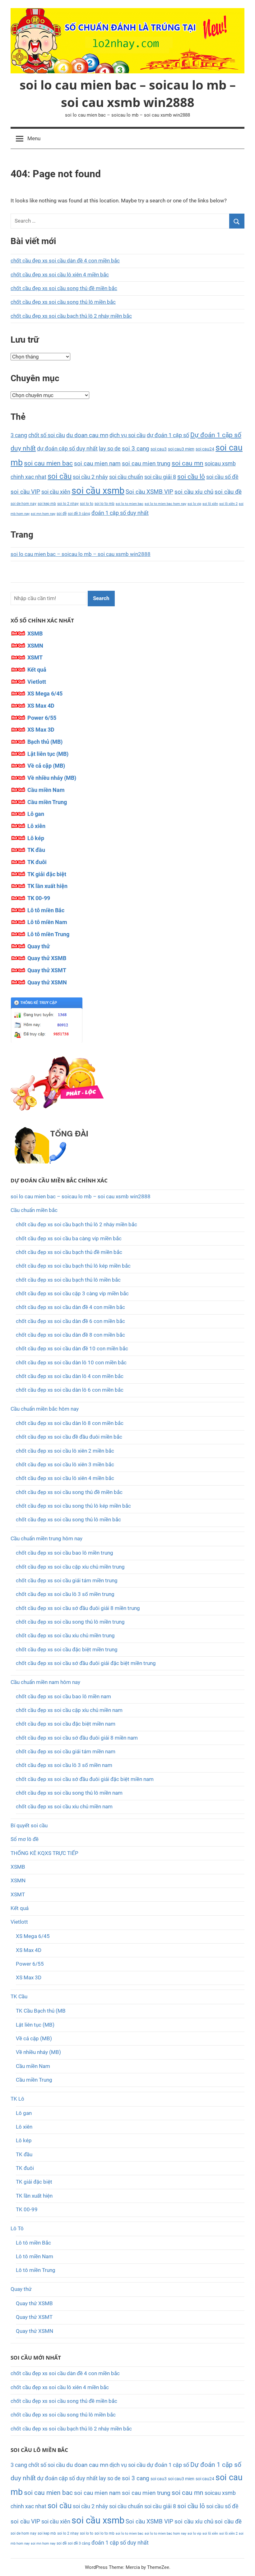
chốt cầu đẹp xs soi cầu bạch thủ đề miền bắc (69, 1252)
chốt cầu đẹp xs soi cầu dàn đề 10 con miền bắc (72, 1348)
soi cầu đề (228, 492)
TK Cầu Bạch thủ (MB (41, 2011)
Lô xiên (36, 826)
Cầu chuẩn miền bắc (34, 1210)
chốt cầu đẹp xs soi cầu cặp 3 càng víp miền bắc (72, 1293)
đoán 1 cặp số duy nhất (120, 513)
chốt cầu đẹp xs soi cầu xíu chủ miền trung (65, 1635)
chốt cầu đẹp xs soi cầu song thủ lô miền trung (70, 1622)
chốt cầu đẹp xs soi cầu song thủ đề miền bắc (64, 288)
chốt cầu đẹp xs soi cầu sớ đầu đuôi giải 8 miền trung (78, 1608)
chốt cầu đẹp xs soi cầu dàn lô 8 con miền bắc (70, 1423)
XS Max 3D (41, 730)
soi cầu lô (191, 476)
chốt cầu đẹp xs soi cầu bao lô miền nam (63, 1696)
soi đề (62, 513)
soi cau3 (159, 449)
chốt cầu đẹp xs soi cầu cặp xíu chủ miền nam (69, 1710)
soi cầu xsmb (98, 491)
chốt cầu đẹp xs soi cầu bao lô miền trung (65, 1553)
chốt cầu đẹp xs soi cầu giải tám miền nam (66, 1751)
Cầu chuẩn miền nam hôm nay (45, 1682)
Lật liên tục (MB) (48, 754)
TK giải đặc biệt (47, 874)
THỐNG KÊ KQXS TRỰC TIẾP (44, 1853)
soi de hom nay (23, 504)
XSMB (35, 634)
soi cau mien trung (146, 463)
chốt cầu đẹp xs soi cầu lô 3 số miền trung (65, 1594)
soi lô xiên (210, 504)
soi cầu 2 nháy (90, 477)
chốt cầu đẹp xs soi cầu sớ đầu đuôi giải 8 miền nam (77, 1738)
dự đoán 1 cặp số (168, 435)
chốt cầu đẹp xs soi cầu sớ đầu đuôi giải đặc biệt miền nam (85, 1779)
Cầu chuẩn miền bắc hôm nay (45, 1409)
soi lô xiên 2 (228, 504)
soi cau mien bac (48, 463)
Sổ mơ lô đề (25, 1839)
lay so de (110, 449)
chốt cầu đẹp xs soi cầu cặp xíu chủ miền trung (70, 1567)
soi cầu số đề (222, 477)
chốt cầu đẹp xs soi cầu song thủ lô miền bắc (63, 302)
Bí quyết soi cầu (29, 1825)
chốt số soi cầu (47, 435)
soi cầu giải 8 (160, 477)
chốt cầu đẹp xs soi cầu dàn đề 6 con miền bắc (70, 1321)
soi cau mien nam (97, 464)
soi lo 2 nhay (68, 504)
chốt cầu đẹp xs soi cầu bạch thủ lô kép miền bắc (73, 1266)
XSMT (35, 657)
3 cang (19, 435)
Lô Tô (17, 2228)
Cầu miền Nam (46, 790)
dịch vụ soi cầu (127, 435)
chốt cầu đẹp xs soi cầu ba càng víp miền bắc (69, 1238)
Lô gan (36, 814)
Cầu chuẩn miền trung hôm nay (46, 1538)
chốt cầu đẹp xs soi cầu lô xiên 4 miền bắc (60, 275)
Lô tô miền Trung (48, 934)
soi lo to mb (104, 504)
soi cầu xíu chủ (194, 492)
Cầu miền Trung (47, 802)
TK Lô (17, 2099)
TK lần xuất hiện (47, 886)
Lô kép (36, 838)
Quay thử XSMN (47, 982)
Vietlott (37, 682)
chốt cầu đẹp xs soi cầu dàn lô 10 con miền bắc (71, 1362)
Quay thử (39, 946)
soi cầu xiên (56, 492)
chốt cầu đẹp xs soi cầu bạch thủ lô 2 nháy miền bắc (71, 316)
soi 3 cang (136, 449)
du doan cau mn (87, 435)
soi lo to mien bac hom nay (165, 504)
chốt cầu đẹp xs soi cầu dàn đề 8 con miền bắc (70, 1335)
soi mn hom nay (43, 514)
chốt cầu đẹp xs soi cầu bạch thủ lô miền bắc (68, 1280)
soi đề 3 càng (79, 513)
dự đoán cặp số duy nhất (67, 449)
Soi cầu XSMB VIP (149, 492)
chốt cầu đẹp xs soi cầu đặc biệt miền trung (67, 1649)
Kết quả (37, 670)
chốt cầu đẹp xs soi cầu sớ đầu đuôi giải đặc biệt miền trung (86, 1663)
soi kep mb (47, 504)
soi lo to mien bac (130, 504)
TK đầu (36, 850)
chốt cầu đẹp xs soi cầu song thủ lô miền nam (69, 1793)
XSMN (35, 646)
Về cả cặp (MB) (46, 766)
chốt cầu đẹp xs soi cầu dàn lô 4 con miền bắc (70, 1376)
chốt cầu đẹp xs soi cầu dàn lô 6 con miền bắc (70, 1390)
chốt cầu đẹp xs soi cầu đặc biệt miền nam (66, 1724)
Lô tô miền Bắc (46, 910)
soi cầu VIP (25, 492)
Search (101, 598)
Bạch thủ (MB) (45, 742)
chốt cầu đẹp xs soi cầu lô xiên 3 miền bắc (65, 1464)
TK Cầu (19, 1996)
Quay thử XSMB (47, 958)
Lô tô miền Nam (47, 922)
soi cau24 (205, 449)
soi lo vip (194, 504)
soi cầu (60, 476)
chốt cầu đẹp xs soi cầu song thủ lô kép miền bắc (73, 1506)
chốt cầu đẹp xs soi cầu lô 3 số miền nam (64, 1765)
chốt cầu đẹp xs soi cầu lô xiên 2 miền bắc (65, 1451)
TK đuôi (37, 862)
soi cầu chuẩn (126, 477)
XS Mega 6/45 (45, 694)
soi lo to (87, 504)
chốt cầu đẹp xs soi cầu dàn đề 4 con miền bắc (65, 261)
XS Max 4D (41, 706)
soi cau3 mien (181, 449)
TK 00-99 (39, 898)
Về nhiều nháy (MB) (52, 778)
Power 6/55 (42, 718)
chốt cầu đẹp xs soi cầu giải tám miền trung (67, 1580)
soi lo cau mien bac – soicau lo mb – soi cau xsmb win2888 (128, 93)
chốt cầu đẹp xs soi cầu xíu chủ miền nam (64, 1806)
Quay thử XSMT (47, 970)
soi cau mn (188, 463)
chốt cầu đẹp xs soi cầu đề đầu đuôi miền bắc (69, 1437)
